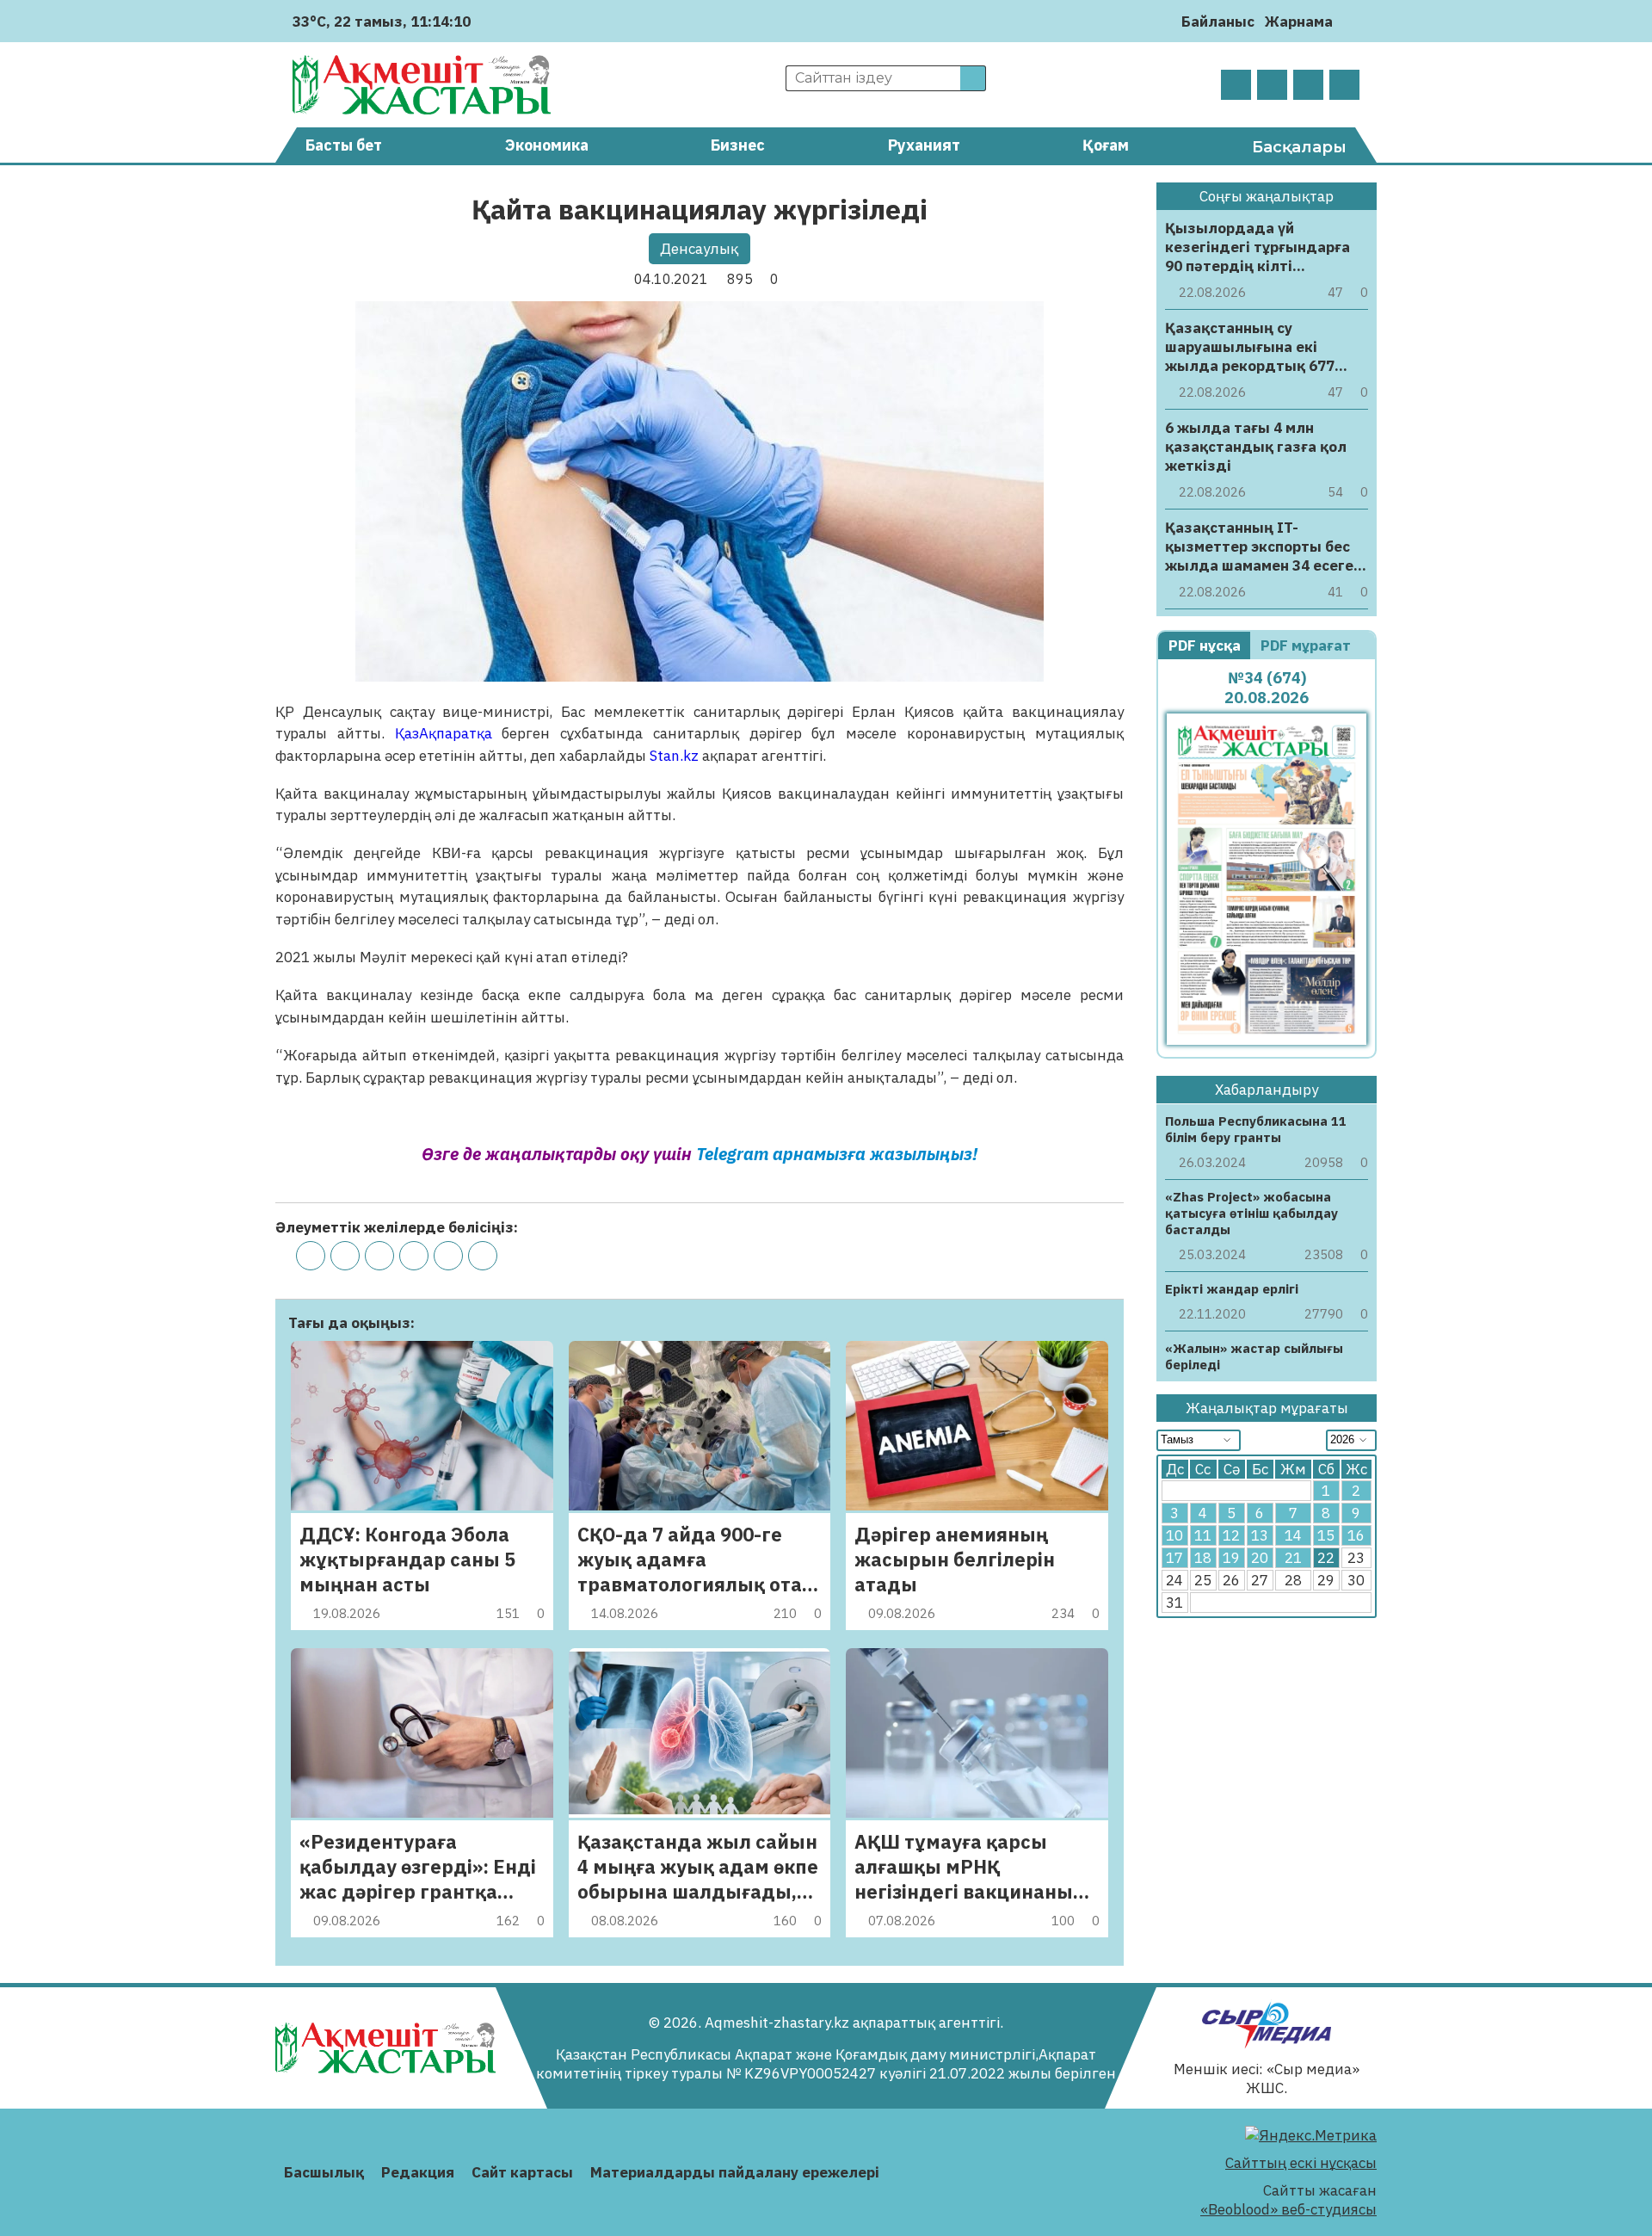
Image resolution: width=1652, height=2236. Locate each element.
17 (1174, 1559)
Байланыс (1218, 22)
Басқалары (1299, 147)
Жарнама (1299, 22)
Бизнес (738, 145)
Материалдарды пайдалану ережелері (735, 2172)
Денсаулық (699, 249)
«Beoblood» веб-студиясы (1288, 2209)
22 (1326, 1559)
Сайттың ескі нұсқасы (1301, 2163)
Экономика (547, 145)
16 (1356, 1536)
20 (1260, 1559)
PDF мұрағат (1307, 645)
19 (1231, 1559)
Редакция (418, 2172)
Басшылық (324, 2172)
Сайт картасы (522, 2172)
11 (1203, 1536)
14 (1293, 1536)
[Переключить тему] (1351, 21)
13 (1260, 1536)
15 (1326, 1536)
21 (1293, 1559)
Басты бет (344, 145)
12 (1231, 1536)
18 (1203, 1559)
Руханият (924, 145)
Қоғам (1106, 145)
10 (1174, 1536)
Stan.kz (674, 756)
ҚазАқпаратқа (444, 733)
